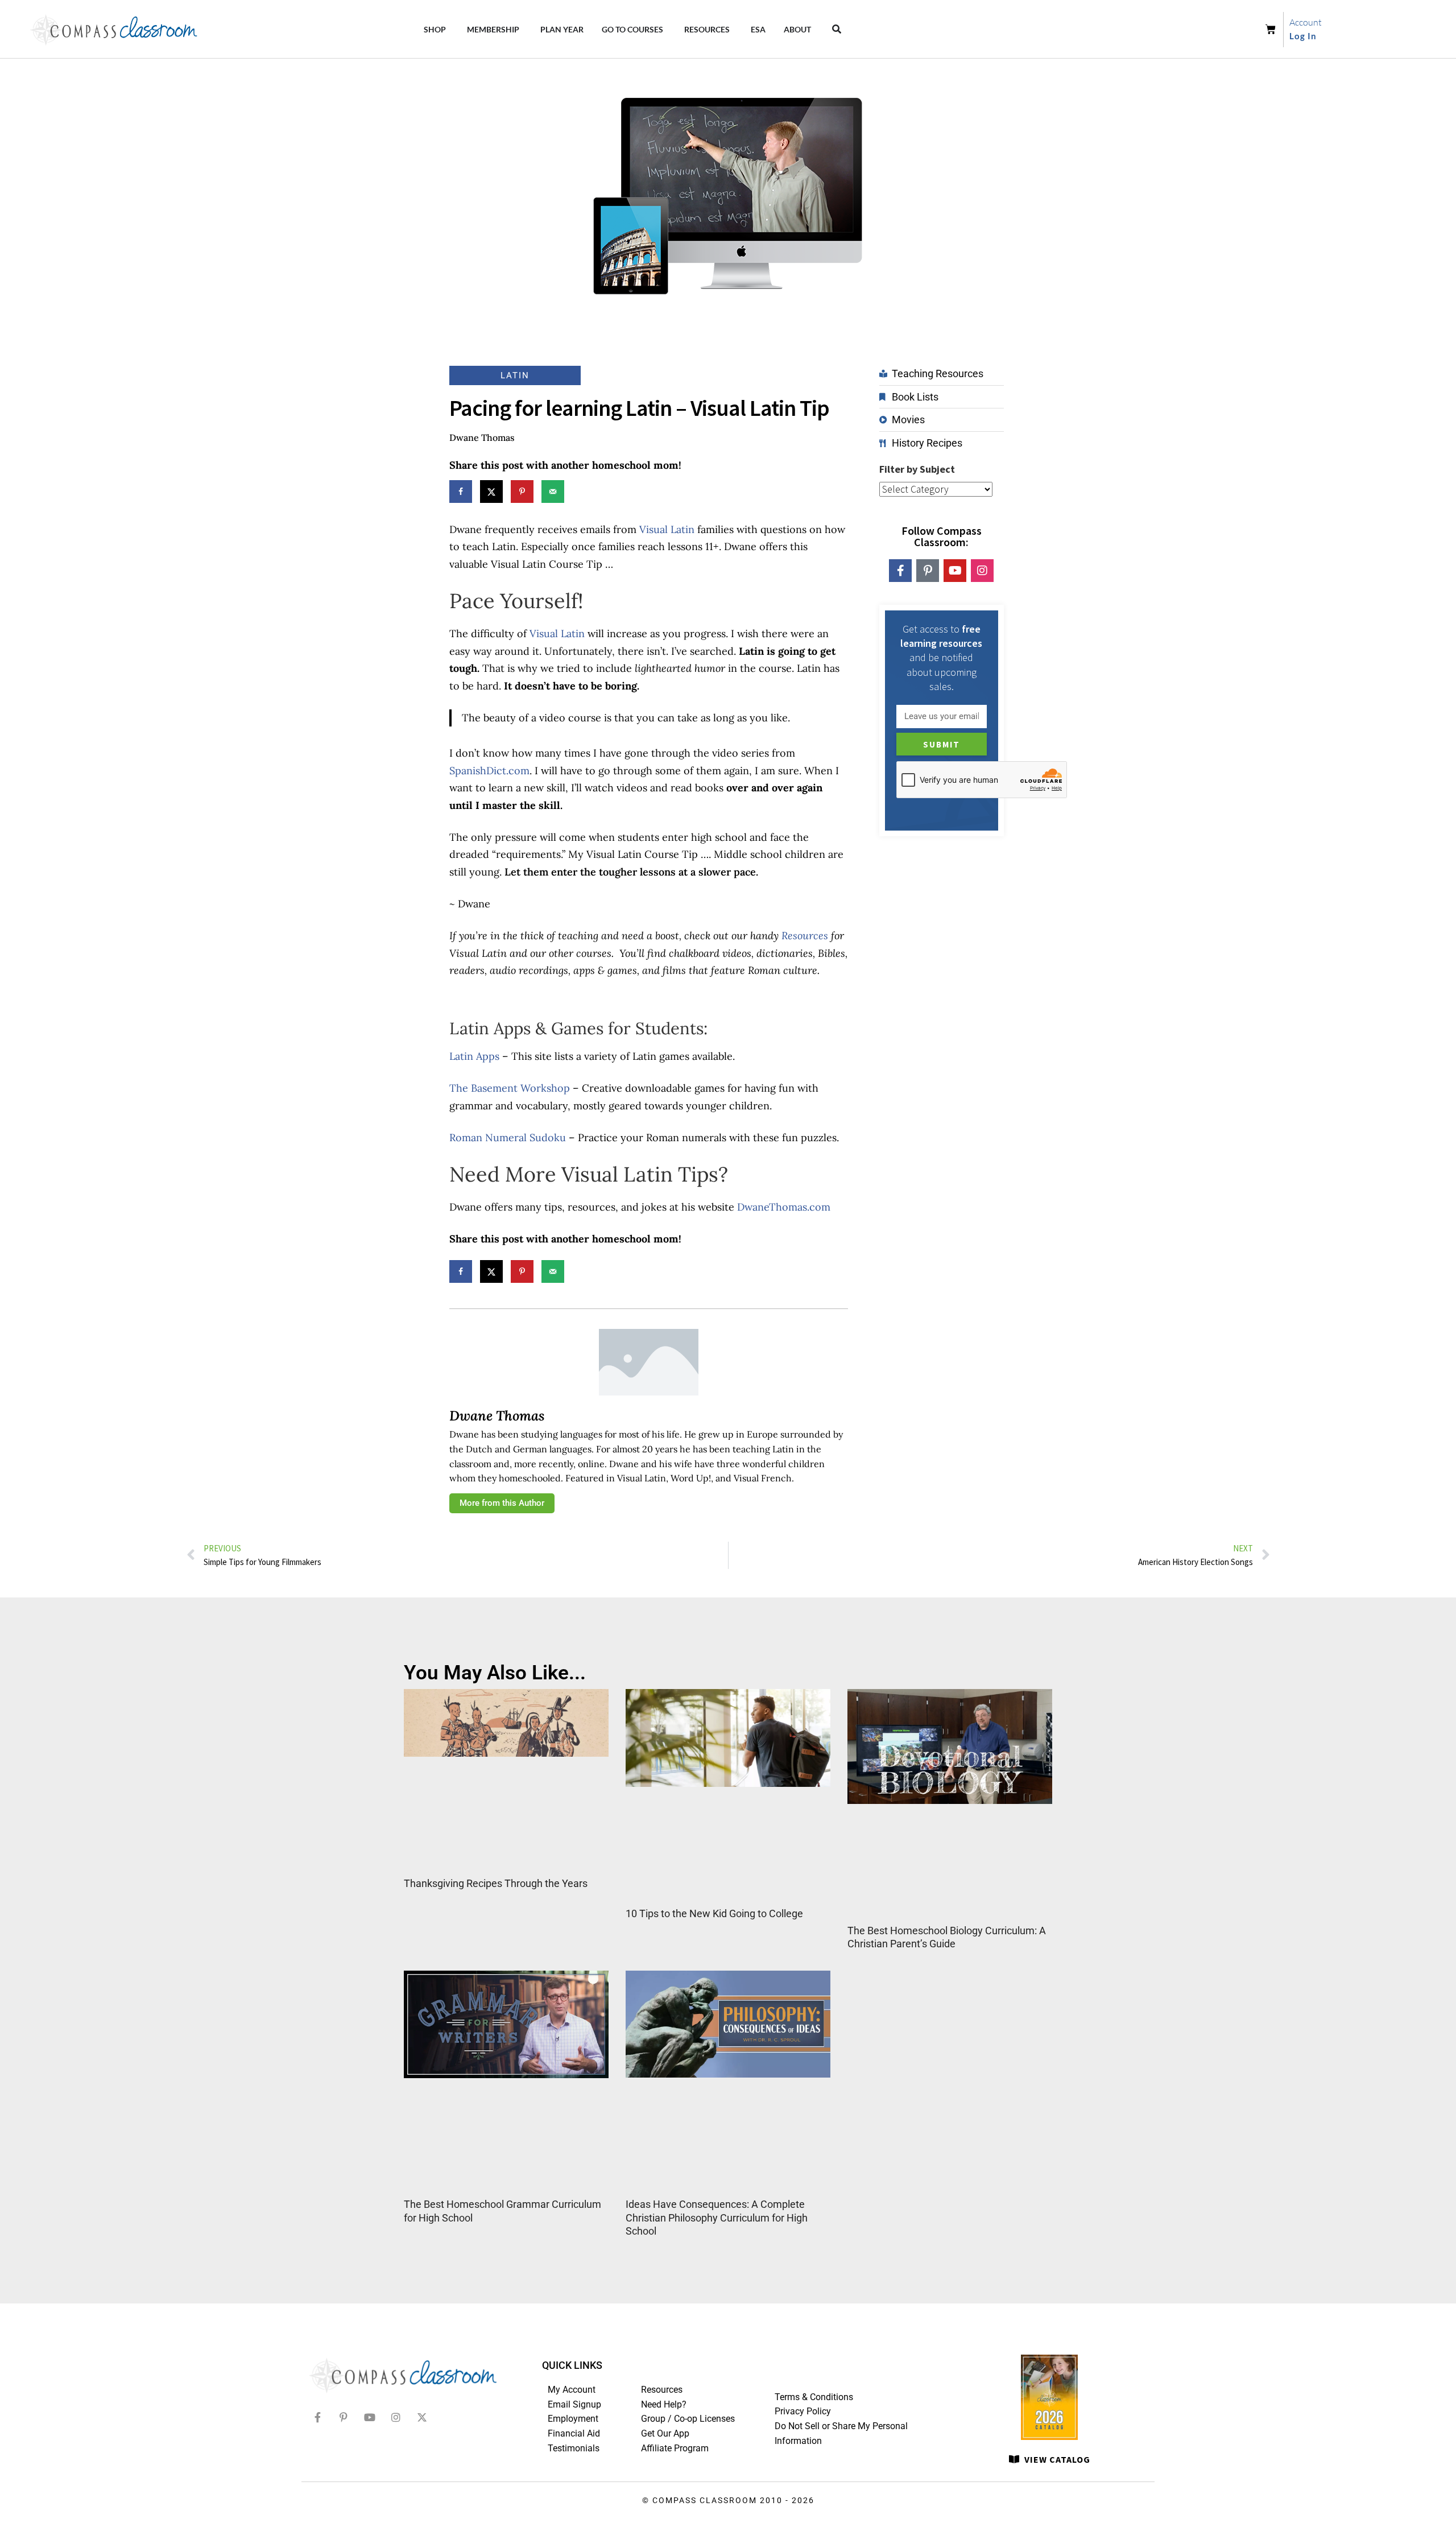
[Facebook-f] (900, 571)
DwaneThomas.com (784, 1207)
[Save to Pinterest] (522, 492)
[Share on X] (491, 492)
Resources (805, 936)
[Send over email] (553, 492)
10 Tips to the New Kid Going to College (714, 1913)
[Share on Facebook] (461, 492)
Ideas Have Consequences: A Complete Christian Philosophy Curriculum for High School (717, 2218)
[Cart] (1274, 30)
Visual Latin (667, 529)
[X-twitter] (422, 2417)
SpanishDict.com (489, 771)
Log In (1303, 36)
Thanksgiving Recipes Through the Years (496, 1883)
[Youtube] (955, 571)
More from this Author (502, 1503)
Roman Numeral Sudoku (508, 1137)
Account (1306, 22)
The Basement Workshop (510, 1088)
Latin (515, 375)
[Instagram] (982, 571)
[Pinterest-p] (928, 571)
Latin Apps (474, 1056)
